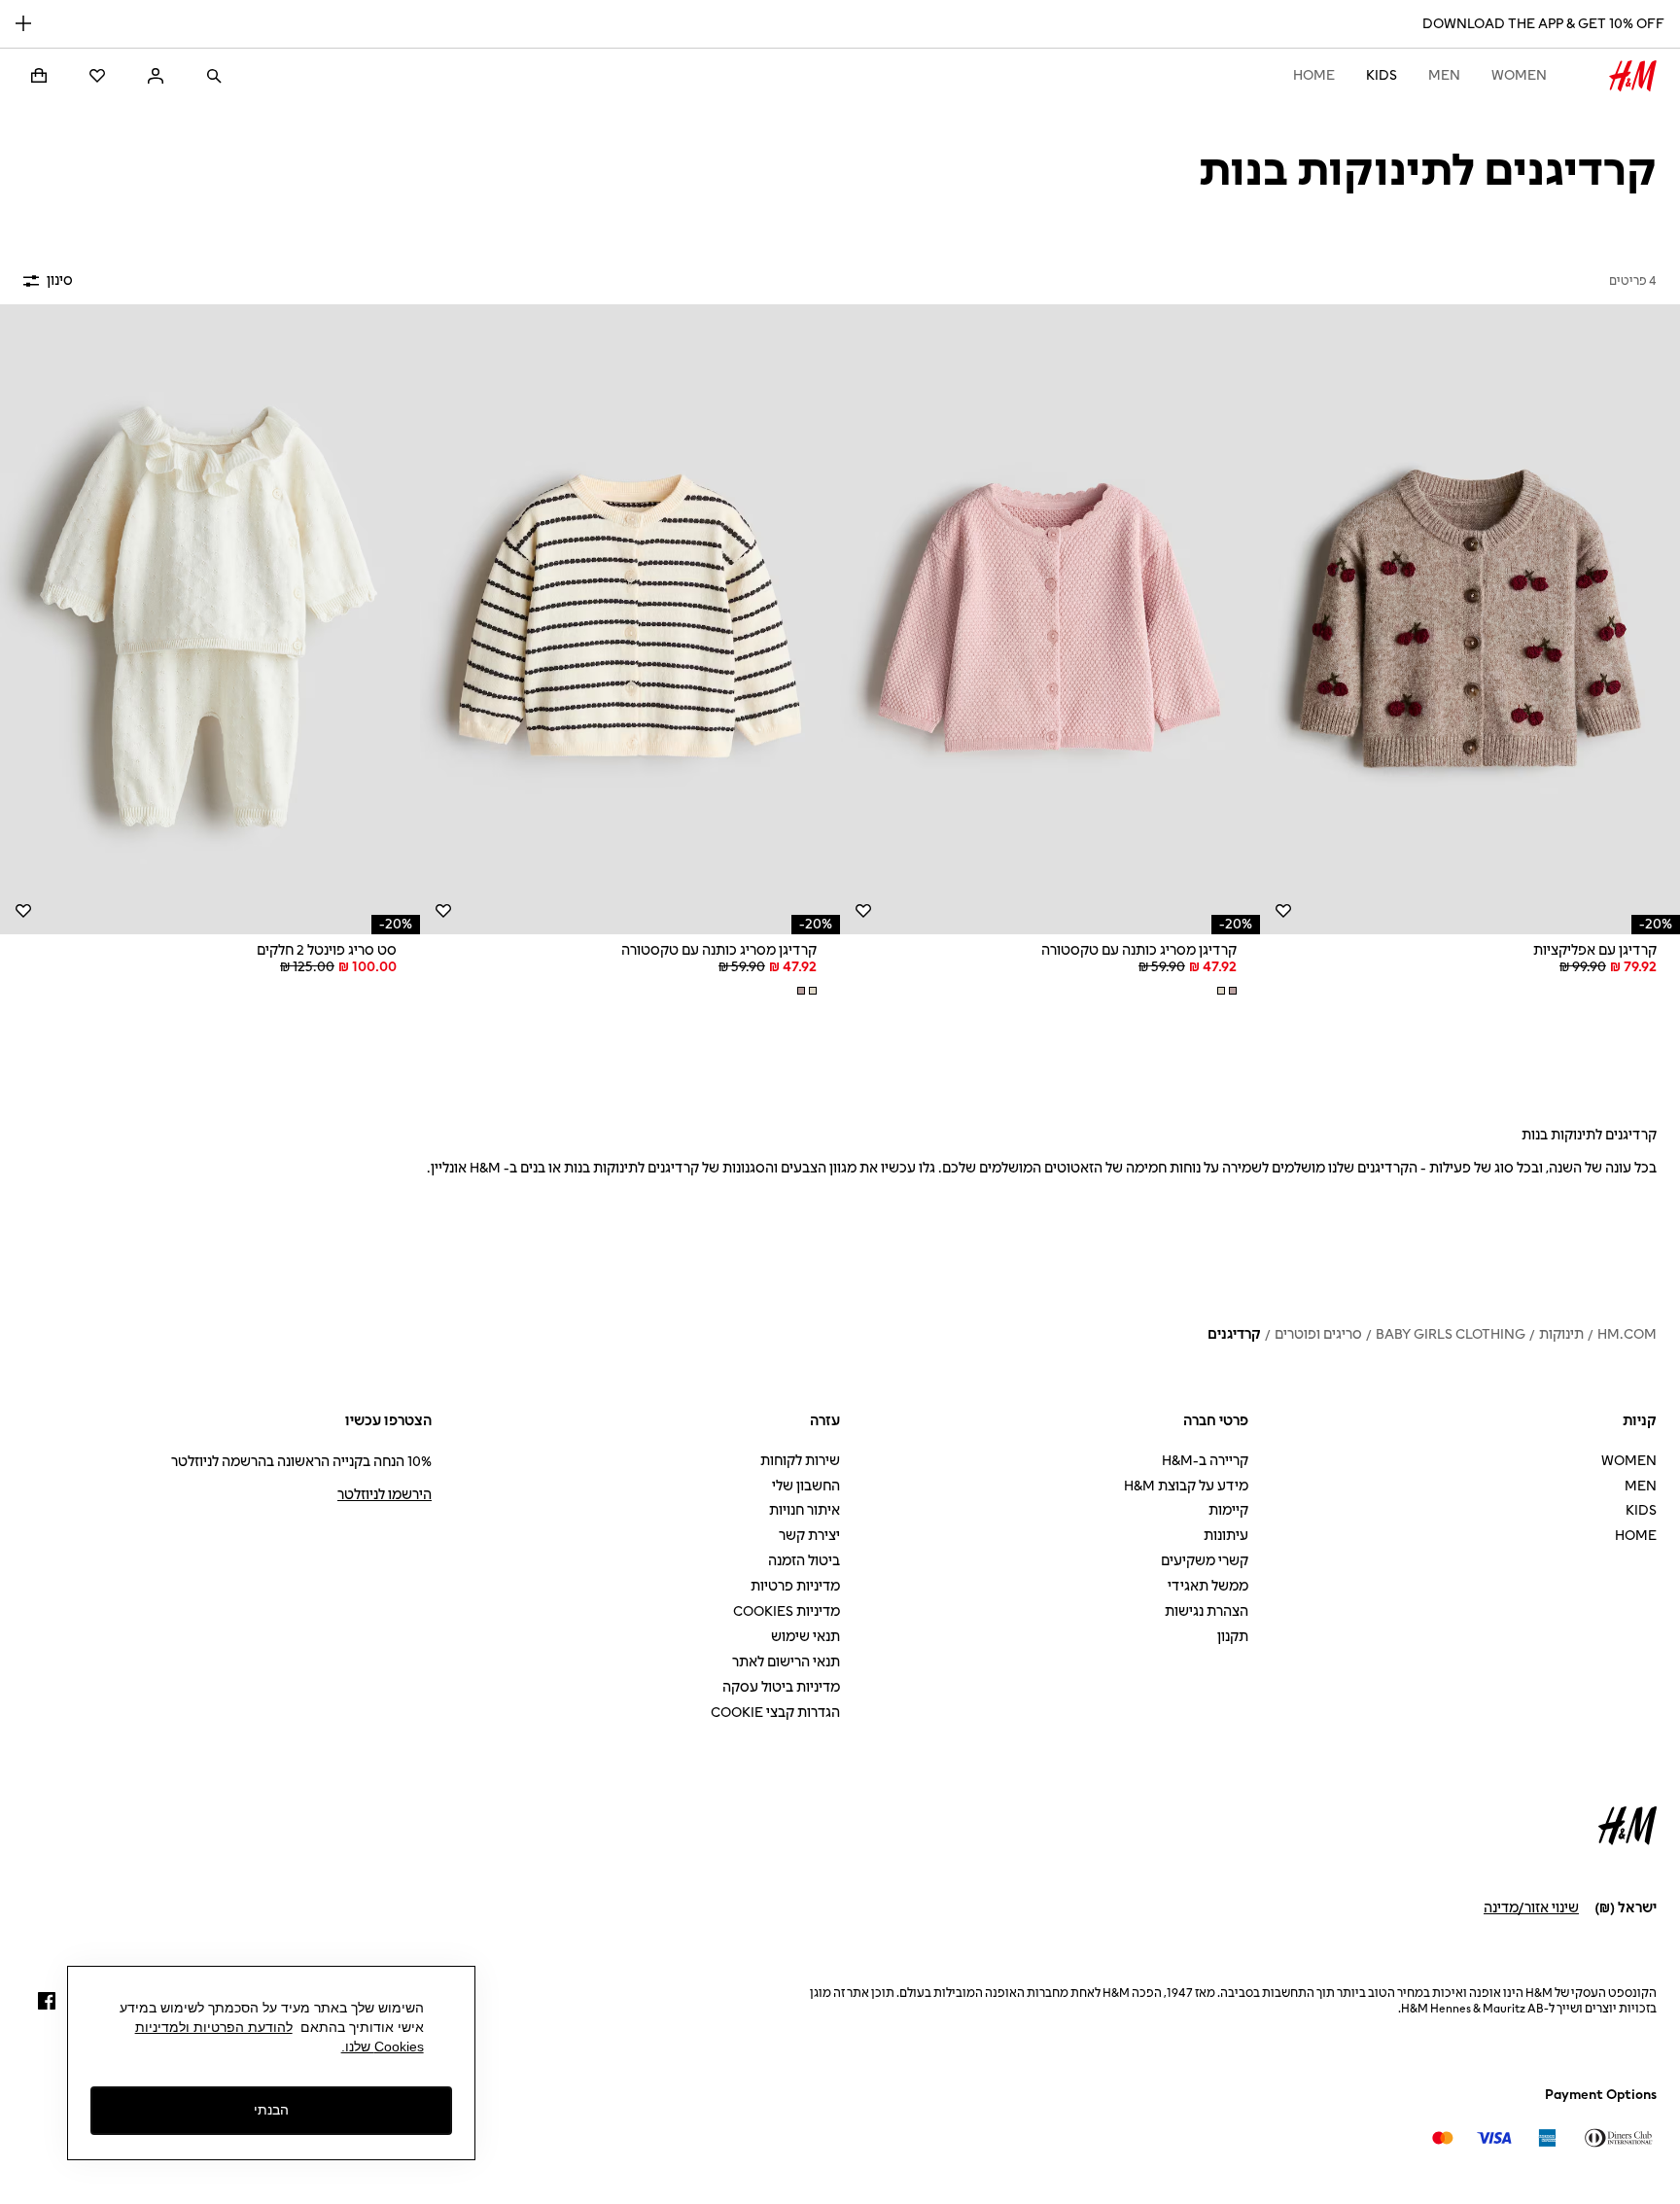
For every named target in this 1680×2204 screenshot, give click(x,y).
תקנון (1233, 1637)
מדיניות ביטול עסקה (781, 1687)
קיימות (1228, 1510)
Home (1314, 75)
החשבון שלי (806, 1486)
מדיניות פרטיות (795, 1586)
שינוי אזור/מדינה (1531, 1908)
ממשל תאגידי (1208, 1586)
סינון (60, 280)
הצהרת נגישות (1207, 1611)
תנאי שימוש (805, 1637)
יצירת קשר (809, 1536)
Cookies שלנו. (383, 2047)
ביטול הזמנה (804, 1561)
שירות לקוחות (800, 1461)
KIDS (1382, 75)
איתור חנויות (805, 1510)
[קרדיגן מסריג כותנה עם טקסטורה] (1050, 619)
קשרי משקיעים (1205, 1561)
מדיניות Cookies (787, 1611)
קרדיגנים (1234, 1334)
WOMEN (1519, 75)
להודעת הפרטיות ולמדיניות (214, 2027)
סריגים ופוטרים (1318, 1334)
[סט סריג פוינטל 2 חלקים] (210, 619)
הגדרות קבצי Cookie (775, 1713)
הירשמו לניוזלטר (385, 1495)
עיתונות (1226, 1536)
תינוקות (1561, 1334)
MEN (1444, 75)
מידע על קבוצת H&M (1186, 1486)
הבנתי (271, 2110)
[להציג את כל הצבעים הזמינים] (1225, 991)
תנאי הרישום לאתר (786, 1662)
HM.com (1627, 1334)
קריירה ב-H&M (1205, 1461)
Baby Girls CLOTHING (1451, 1334)
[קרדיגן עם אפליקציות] (1470, 619)
